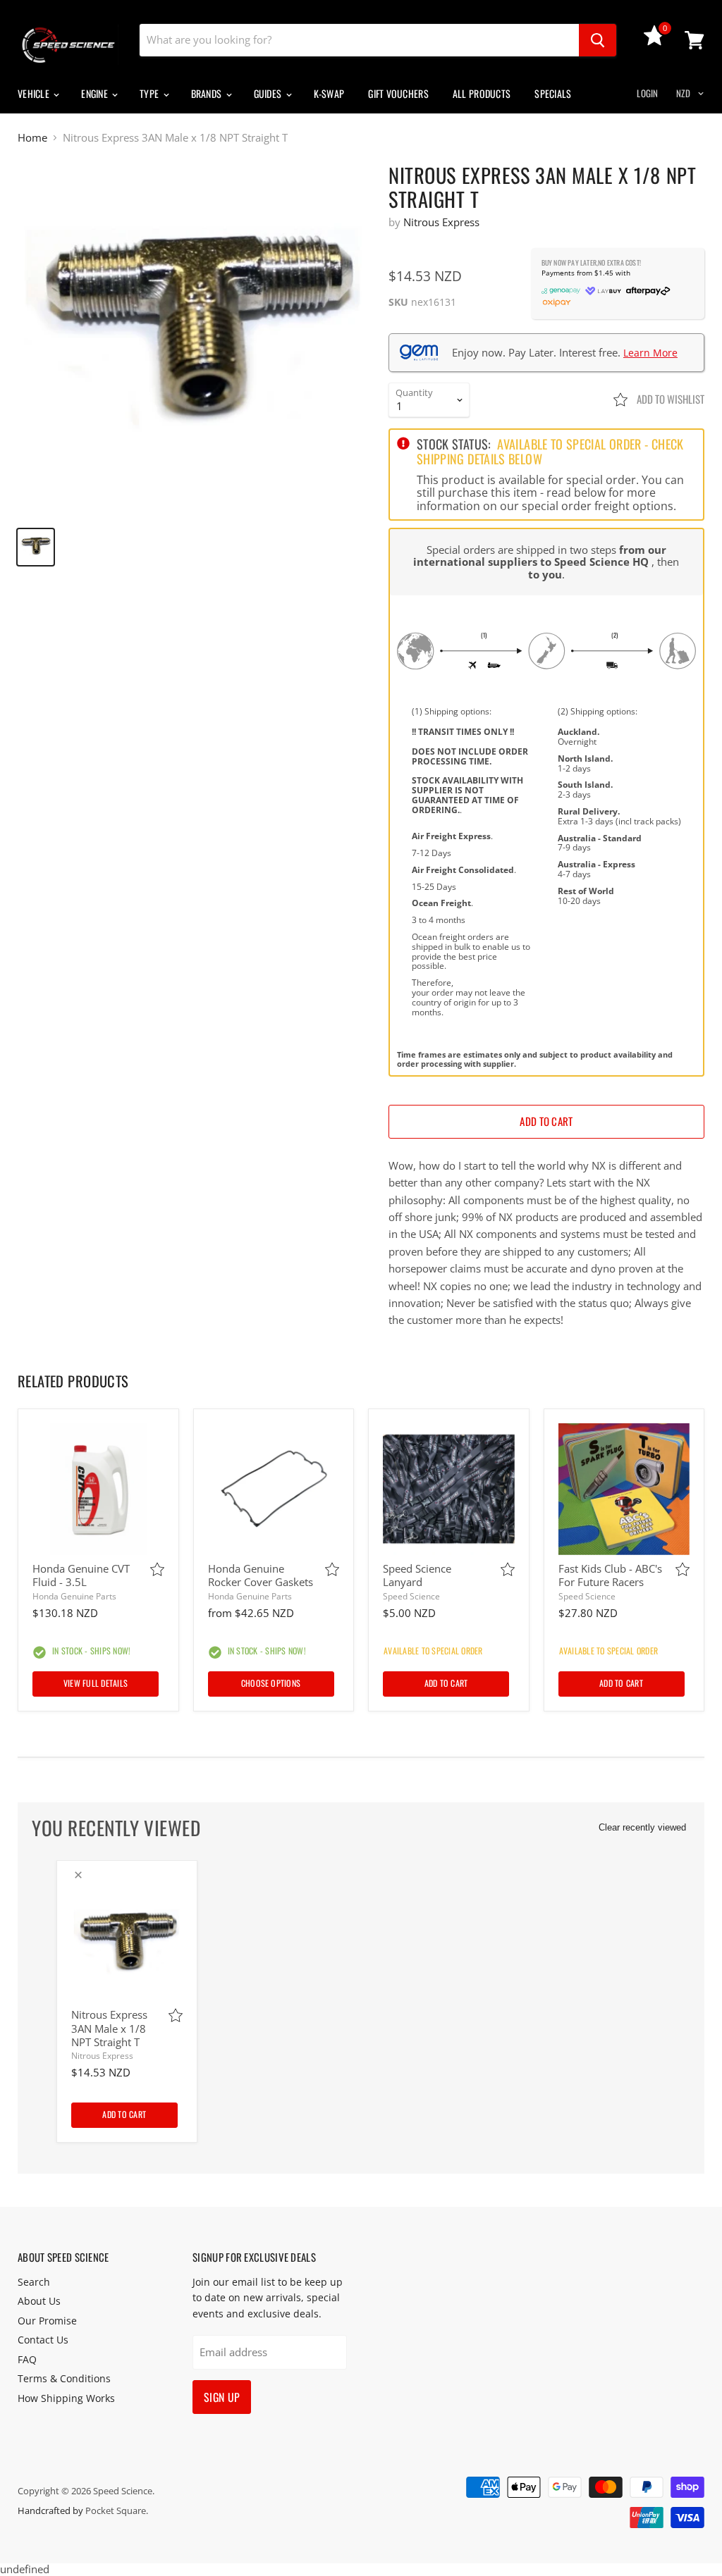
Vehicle (35, 93)
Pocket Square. (117, 2510)
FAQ (27, 2359)
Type (150, 93)
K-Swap (329, 93)
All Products (482, 93)
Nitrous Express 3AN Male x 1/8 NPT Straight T (109, 2028)
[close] (78, 1875)
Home (32, 138)
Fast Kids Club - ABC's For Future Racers (610, 1575)
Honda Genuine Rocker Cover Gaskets (261, 1575)
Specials (553, 93)
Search (34, 2282)
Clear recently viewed (642, 1827)
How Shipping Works (66, 2398)
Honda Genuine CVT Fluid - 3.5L (81, 1575)
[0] (654, 42)
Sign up (222, 2397)
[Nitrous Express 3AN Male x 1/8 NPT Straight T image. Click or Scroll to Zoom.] (195, 340)
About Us (39, 2301)
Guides (269, 93)
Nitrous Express (441, 222)
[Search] (598, 40)
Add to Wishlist (669, 399)
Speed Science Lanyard (417, 1575)
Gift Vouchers (398, 93)
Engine (96, 93)
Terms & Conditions (64, 2378)
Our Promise (47, 2321)
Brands (208, 93)
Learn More (650, 353)
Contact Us (43, 2340)
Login (647, 93)
